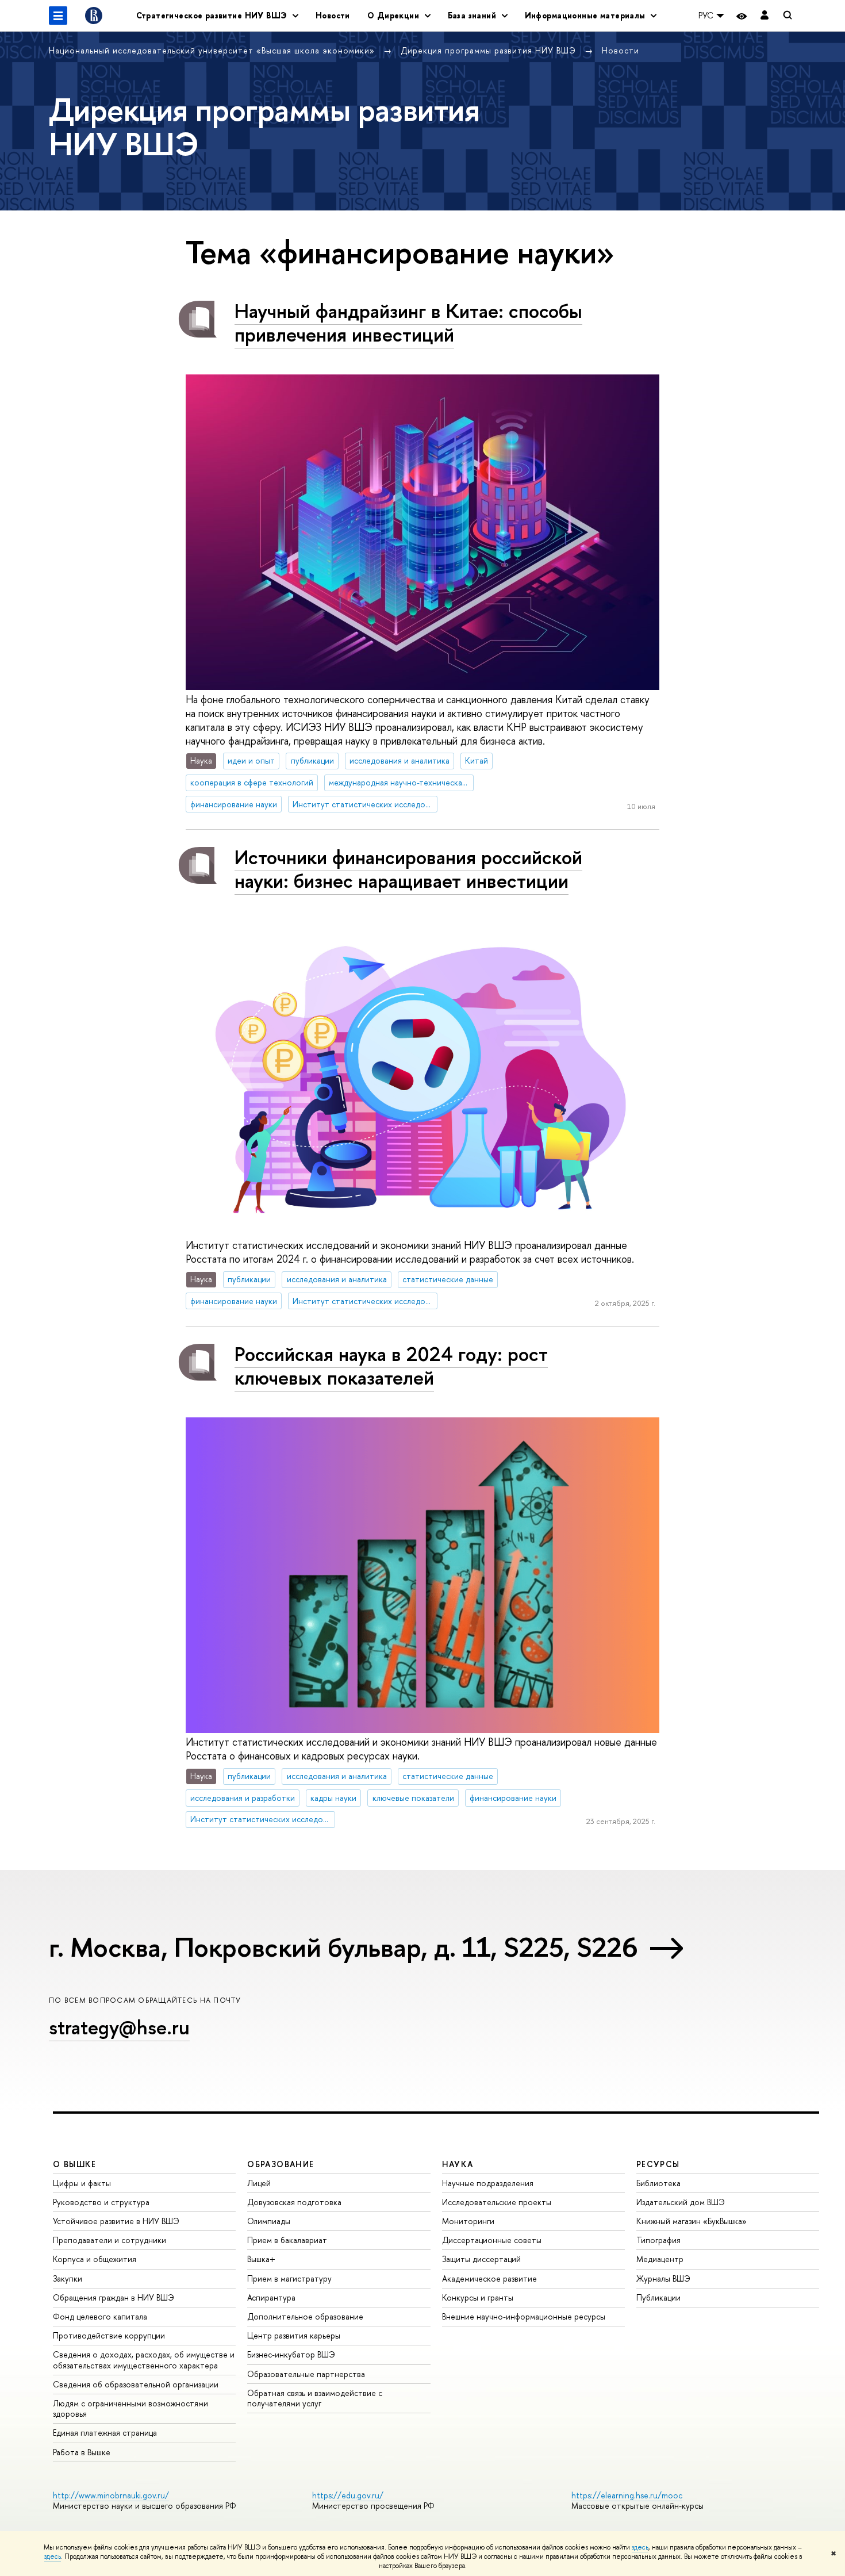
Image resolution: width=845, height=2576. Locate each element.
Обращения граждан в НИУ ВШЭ (114, 2297)
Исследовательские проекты (497, 2202)
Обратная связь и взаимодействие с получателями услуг (315, 2398)
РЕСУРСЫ (658, 2164)
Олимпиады (269, 2221)
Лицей (259, 2183)
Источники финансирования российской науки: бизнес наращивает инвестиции (408, 869)
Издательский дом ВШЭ (681, 2202)
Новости (333, 15)
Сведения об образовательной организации (136, 2384)
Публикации (658, 2297)
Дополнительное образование (305, 2316)
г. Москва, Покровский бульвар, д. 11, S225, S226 (343, 1947)
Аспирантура (271, 2297)
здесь (640, 2547)
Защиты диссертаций (481, 2259)
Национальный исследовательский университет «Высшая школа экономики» (213, 50)
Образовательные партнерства (306, 2374)
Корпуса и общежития (95, 2259)
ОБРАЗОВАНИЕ (281, 2164)
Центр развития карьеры (294, 2335)
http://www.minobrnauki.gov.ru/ (111, 2495)
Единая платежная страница (105, 2433)
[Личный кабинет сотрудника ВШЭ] (765, 16)
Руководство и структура (101, 2202)
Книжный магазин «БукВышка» (692, 2221)
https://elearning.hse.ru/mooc (627, 2495)
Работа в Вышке (82, 2452)
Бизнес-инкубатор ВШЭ (291, 2354)
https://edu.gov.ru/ (348, 2495)
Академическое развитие (489, 2278)
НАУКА (458, 2164)
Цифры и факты (82, 2183)
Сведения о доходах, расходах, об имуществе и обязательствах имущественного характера (144, 2360)
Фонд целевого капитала (100, 2316)
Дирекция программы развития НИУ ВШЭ (490, 50)
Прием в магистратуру (289, 2278)
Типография (658, 2240)
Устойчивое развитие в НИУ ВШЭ (116, 2221)
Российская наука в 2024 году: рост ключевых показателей (391, 1366)
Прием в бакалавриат (287, 2240)
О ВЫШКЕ (75, 2164)
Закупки (68, 2278)
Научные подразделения (488, 2183)
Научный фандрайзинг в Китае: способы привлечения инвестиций (408, 323)
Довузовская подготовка (294, 2202)
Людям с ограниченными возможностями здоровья (130, 2408)
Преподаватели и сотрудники (110, 2240)
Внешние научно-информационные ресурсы (524, 2316)
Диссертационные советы (492, 2240)
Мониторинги (468, 2221)
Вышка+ (261, 2259)
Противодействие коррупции (109, 2335)
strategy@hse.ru (119, 2027)
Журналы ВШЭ (663, 2278)
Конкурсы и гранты (478, 2297)
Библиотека (658, 2183)
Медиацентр (660, 2259)
